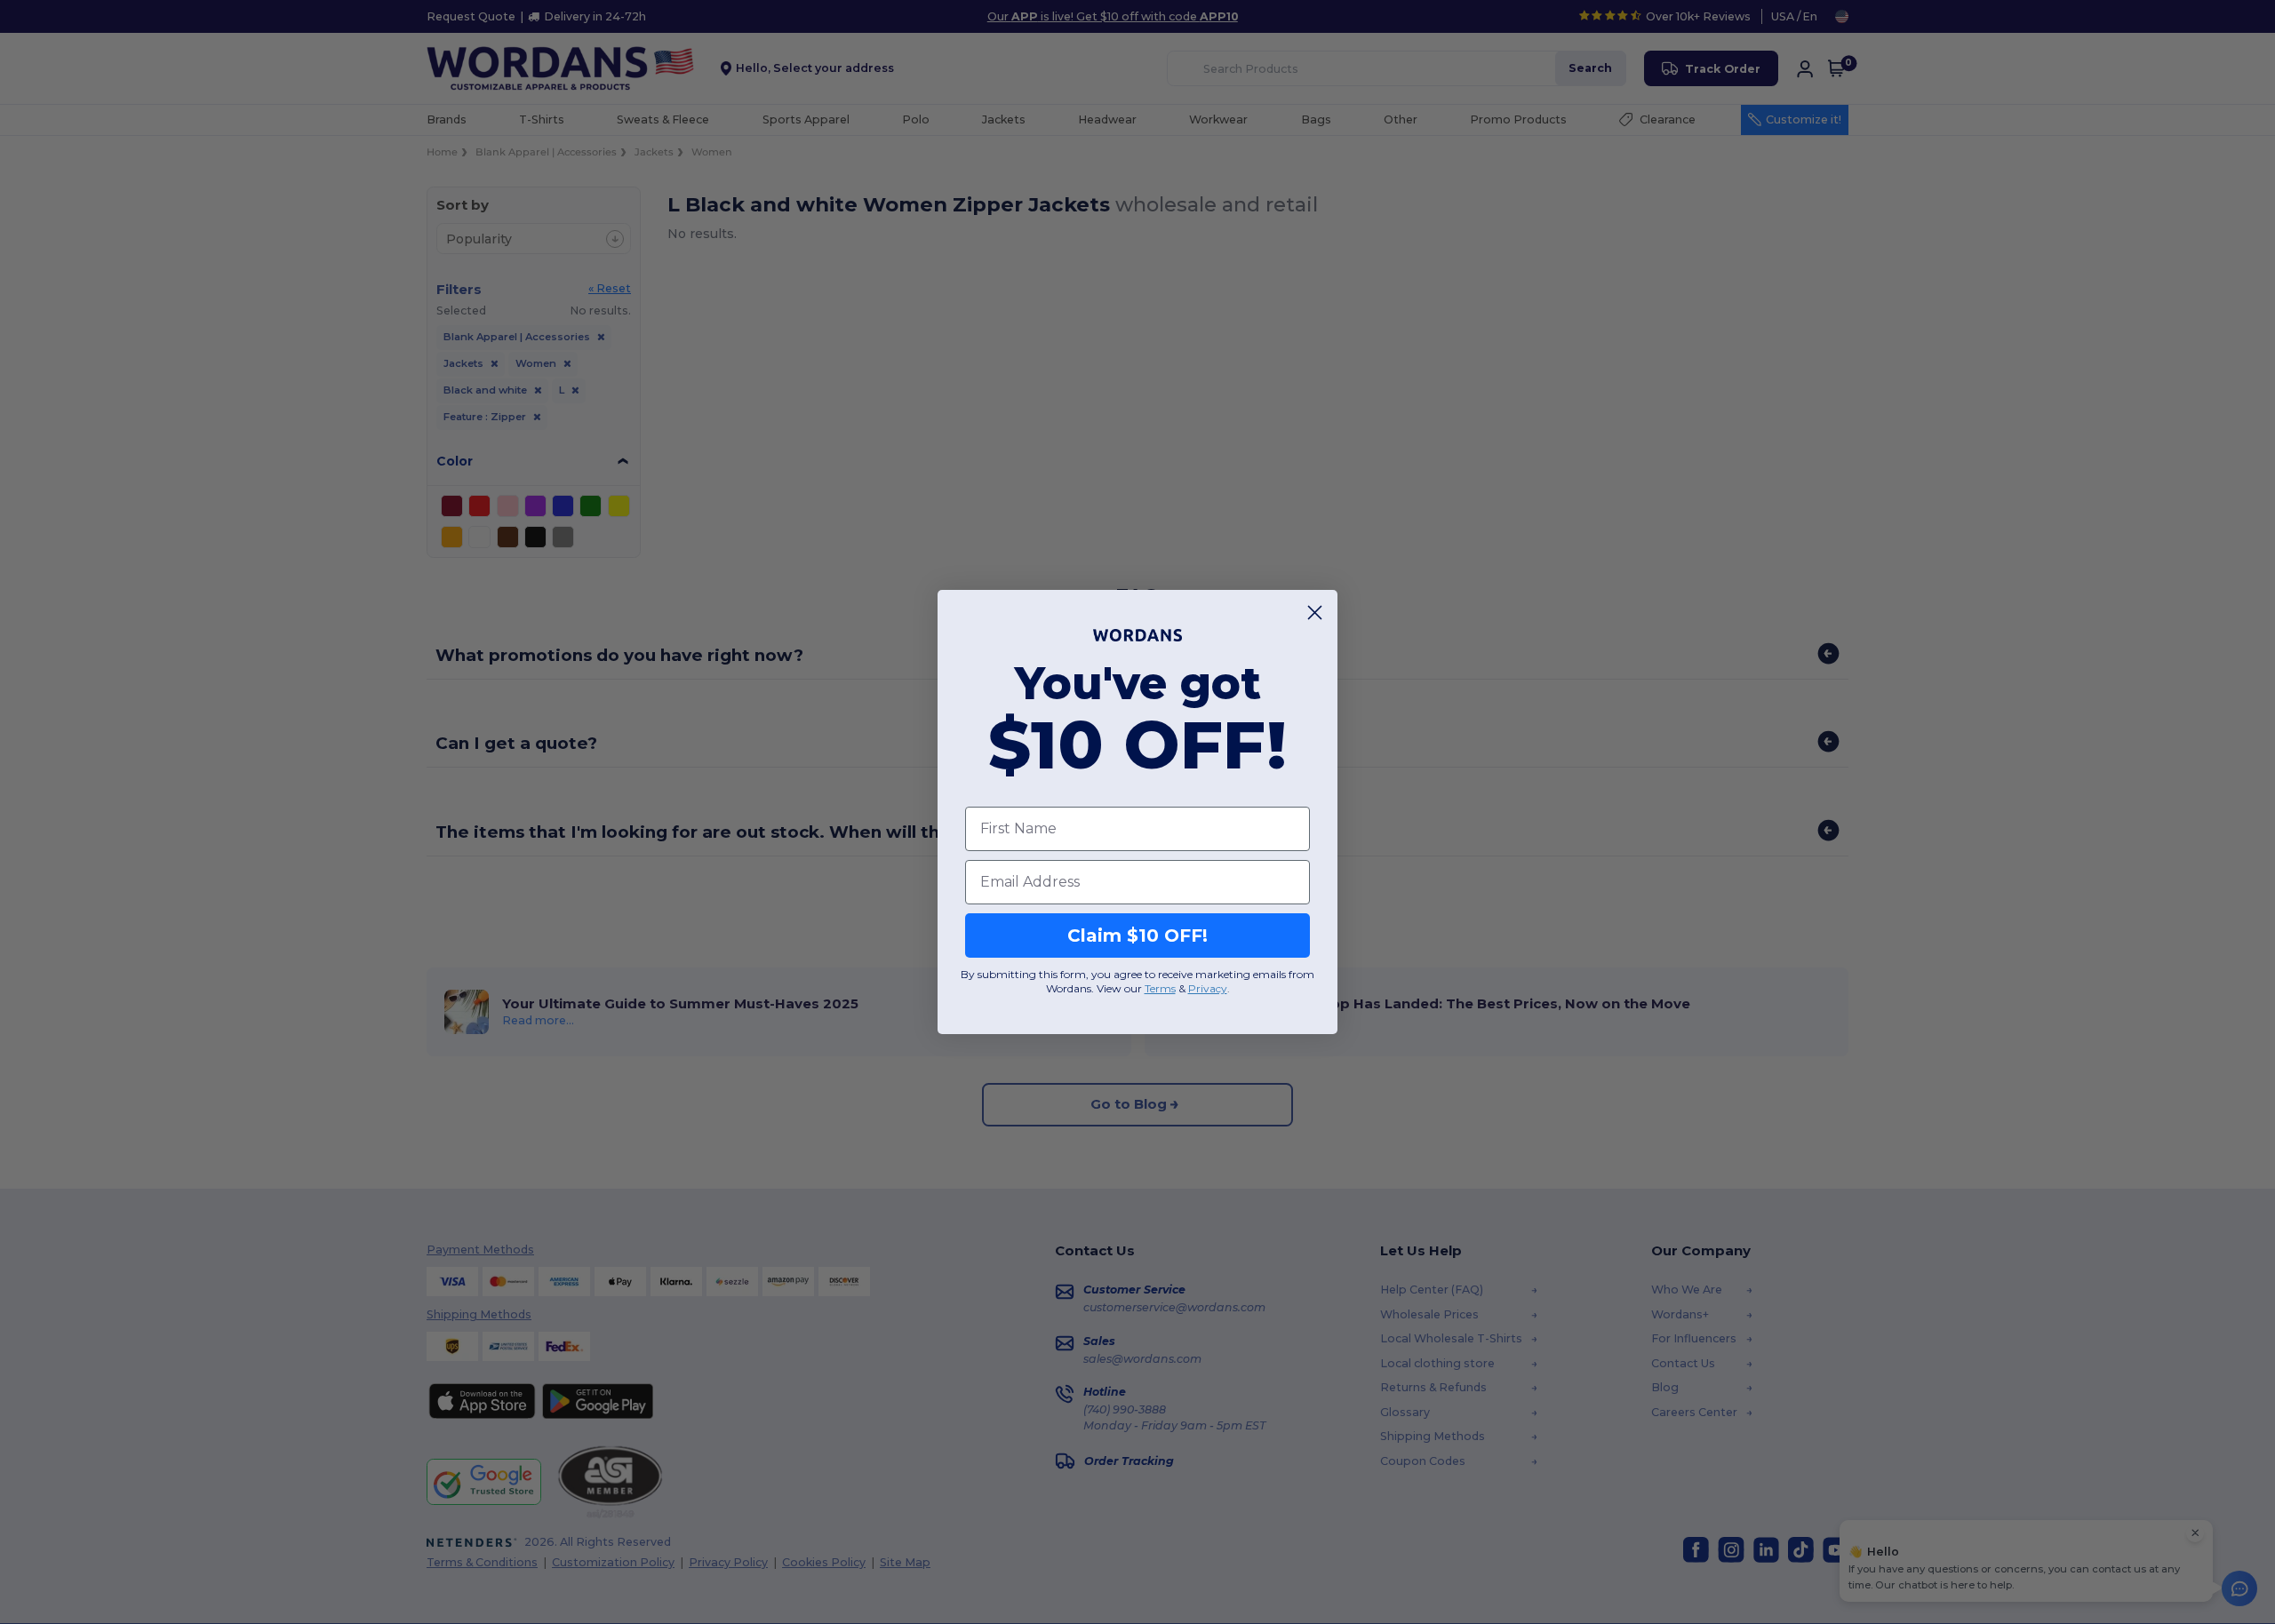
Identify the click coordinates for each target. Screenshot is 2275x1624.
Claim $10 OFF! (1137, 935)
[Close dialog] (1315, 613)
